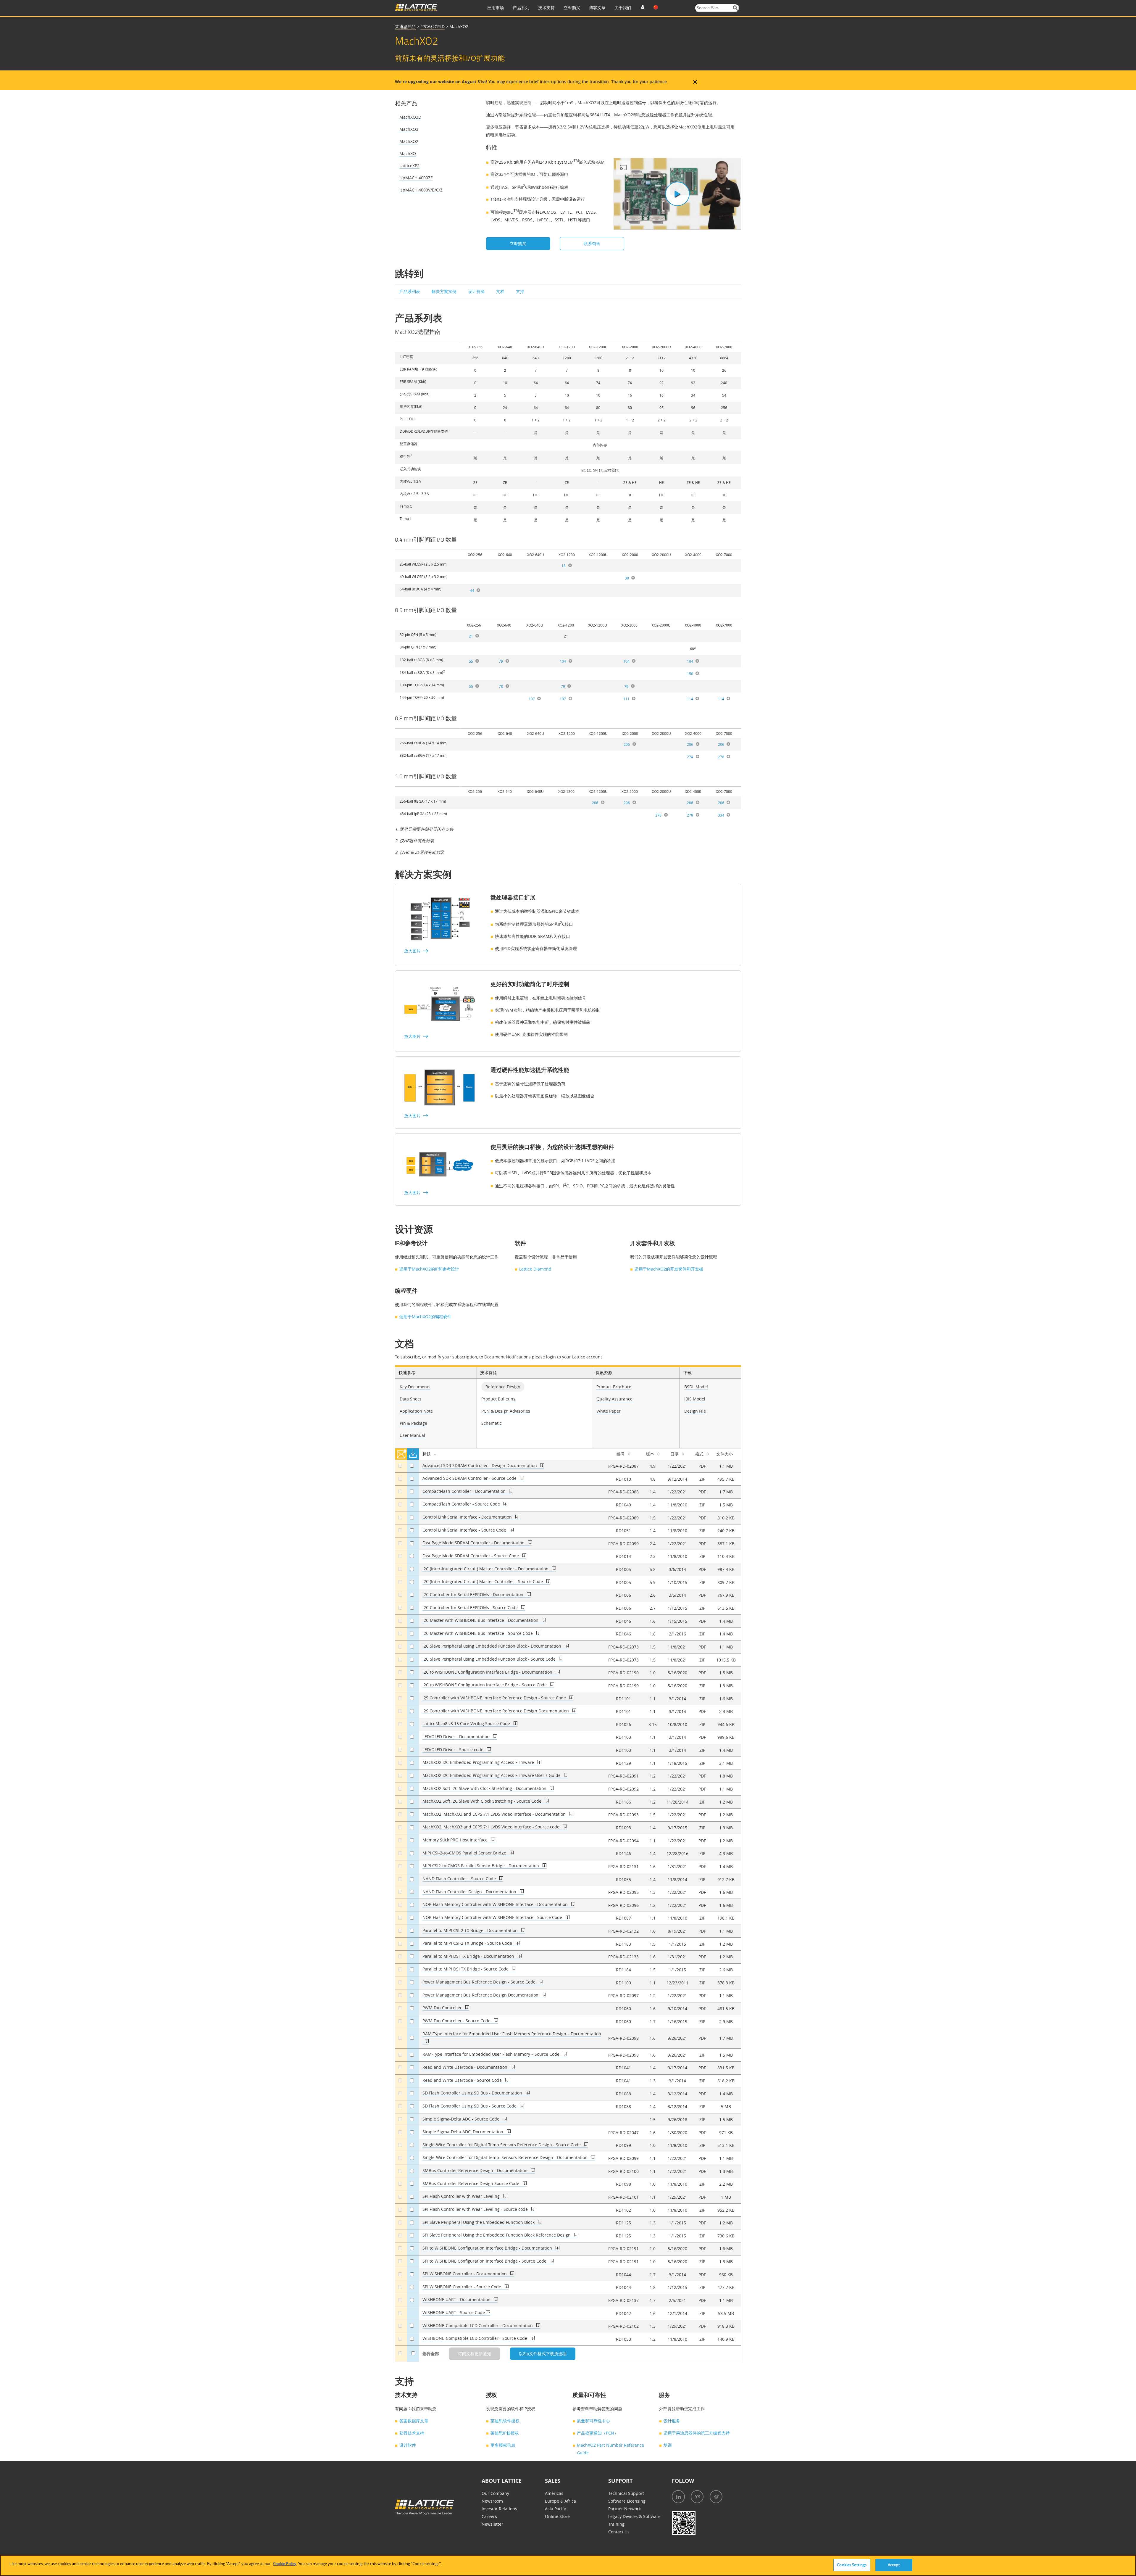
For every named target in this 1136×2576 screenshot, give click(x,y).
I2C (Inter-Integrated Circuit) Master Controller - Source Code (483, 1581)
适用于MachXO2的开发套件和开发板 (669, 1269)
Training (616, 2524)
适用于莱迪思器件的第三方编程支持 (697, 2433)
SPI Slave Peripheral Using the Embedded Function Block (479, 2222)
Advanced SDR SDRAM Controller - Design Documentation (480, 1465)
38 (627, 578)
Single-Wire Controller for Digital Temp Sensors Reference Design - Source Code (502, 2145)
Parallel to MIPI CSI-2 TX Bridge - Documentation (471, 1930)
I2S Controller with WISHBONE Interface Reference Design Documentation (496, 1711)
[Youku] (697, 2497)
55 (471, 661)
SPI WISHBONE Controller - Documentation (465, 2274)
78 (501, 686)
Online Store (557, 2516)
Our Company (495, 2493)
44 (472, 590)
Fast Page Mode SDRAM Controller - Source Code (471, 1556)
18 (564, 566)
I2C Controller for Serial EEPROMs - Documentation (473, 1594)
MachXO (408, 153)
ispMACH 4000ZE (416, 178)
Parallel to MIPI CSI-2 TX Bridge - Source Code (468, 1943)
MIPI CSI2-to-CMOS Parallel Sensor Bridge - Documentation (481, 1866)
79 (501, 661)
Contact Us (619, 2532)
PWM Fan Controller (443, 2008)
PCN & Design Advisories (506, 1411)
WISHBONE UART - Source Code (454, 2312)
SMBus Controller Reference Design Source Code (471, 2183)
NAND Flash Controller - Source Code (460, 1879)
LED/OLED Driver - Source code (454, 1750)
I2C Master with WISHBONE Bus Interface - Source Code (478, 1633)
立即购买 (572, 8)
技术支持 (546, 8)
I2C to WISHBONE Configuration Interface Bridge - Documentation (488, 1672)
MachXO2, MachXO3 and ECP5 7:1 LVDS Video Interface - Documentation (495, 1814)
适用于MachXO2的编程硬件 (425, 1317)
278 (721, 757)
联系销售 (592, 243)
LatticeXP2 (409, 166)
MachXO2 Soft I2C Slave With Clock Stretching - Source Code (483, 1801)
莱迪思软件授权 (505, 2421)
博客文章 (597, 8)
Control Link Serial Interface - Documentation (468, 1517)
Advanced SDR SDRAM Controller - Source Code (470, 1478)
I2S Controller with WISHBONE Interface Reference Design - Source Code (495, 1698)
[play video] (677, 194)
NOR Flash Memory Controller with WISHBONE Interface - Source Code (493, 1917)
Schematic (492, 1423)
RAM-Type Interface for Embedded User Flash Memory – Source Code (492, 2054)
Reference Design (503, 1387)
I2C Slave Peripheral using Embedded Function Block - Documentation (492, 1646)
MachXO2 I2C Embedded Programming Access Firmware (479, 1762)
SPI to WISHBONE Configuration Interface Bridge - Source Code (485, 2261)
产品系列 (521, 8)
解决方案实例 (445, 291)
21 (471, 636)
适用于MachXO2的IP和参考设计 (429, 1269)
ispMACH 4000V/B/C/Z (421, 190)
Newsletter (492, 2524)
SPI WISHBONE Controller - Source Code (462, 2287)
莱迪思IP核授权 (505, 2433)
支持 (520, 291)
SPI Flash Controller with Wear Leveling (462, 2196)
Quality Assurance (614, 1399)
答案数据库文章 (414, 2421)
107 (532, 699)
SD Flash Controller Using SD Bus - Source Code (470, 2106)
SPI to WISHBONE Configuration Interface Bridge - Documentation (488, 2248)
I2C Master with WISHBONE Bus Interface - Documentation (481, 1620)
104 (563, 661)
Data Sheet (410, 1399)
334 (721, 815)
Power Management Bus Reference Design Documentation (481, 1995)
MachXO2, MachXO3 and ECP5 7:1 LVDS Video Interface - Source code (492, 1827)
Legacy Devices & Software (634, 2516)
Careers (489, 2516)
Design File (695, 1411)
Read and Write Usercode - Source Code (463, 2080)
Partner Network (625, 2509)
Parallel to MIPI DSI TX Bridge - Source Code (466, 1969)
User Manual (412, 1435)
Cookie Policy (285, 2564)
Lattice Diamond (535, 1269)
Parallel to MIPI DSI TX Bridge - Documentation (469, 1956)
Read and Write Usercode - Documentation (465, 2067)
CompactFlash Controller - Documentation (465, 1491)
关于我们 (623, 8)
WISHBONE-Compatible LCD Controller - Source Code (475, 2338)
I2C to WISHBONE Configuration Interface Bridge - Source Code (485, 1685)
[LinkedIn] (678, 2497)
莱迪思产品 (405, 26)
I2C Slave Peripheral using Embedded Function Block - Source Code (490, 1659)
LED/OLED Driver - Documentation (457, 1737)
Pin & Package (413, 1423)
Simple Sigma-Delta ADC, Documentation (463, 2132)
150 (690, 674)
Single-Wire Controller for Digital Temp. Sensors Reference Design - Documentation (506, 2157)
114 (690, 699)
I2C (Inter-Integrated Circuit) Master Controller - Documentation (486, 1569)
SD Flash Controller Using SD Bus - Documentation (473, 2093)
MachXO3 (409, 129)
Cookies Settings (852, 2565)
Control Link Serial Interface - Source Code (465, 1530)
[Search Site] (736, 8)
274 (690, 757)
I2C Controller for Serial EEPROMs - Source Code (471, 1607)
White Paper (609, 1411)
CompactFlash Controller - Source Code (462, 1504)
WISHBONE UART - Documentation (457, 2299)
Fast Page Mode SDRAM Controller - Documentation (474, 1543)
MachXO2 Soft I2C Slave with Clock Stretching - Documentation (485, 1788)
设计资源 (477, 291)
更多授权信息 (503, 2445)
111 (626, 699)
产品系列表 (410, 291)
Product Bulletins (498, 1399)
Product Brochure (614, 1387)
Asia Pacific (556, 2509)
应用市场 (496, 8)
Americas (554, 2493)
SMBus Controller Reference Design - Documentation (476, 2170)
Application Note (416, 1411)
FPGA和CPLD (433, 26)
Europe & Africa (560, 2501)
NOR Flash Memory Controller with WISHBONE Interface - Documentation (496, 1904)
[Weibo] (716, 2497)
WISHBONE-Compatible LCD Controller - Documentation (478, 2325)
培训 (668, 2445)
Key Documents (415, 1387)
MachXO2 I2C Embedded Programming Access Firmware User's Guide (492, 1775)
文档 (501, 291)
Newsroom (492, 2501)
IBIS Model (695, 1399)
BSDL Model (696, 1387)
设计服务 (672, 2421)
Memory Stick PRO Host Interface (456, 1840)
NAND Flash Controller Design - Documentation (470, 1892)
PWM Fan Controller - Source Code (457, 2021)
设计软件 (408, 2445)
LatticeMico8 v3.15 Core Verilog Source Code (467, 1723)
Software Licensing (627, 2501)
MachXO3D (410, 117)
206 (627, 744)
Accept (894, 2565)
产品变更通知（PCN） (598, 2433)
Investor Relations (499, 2509)
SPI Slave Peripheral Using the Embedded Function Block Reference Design (497, 2235)
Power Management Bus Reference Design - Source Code (480, 1982)
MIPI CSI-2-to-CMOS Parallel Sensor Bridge (465, 1853)
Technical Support (626, 2493)
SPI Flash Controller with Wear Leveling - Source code (476, 2209)
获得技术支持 (412, 2433)
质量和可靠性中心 (593, 2421)
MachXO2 (409, 141)
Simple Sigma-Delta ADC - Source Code (461, 2119)
